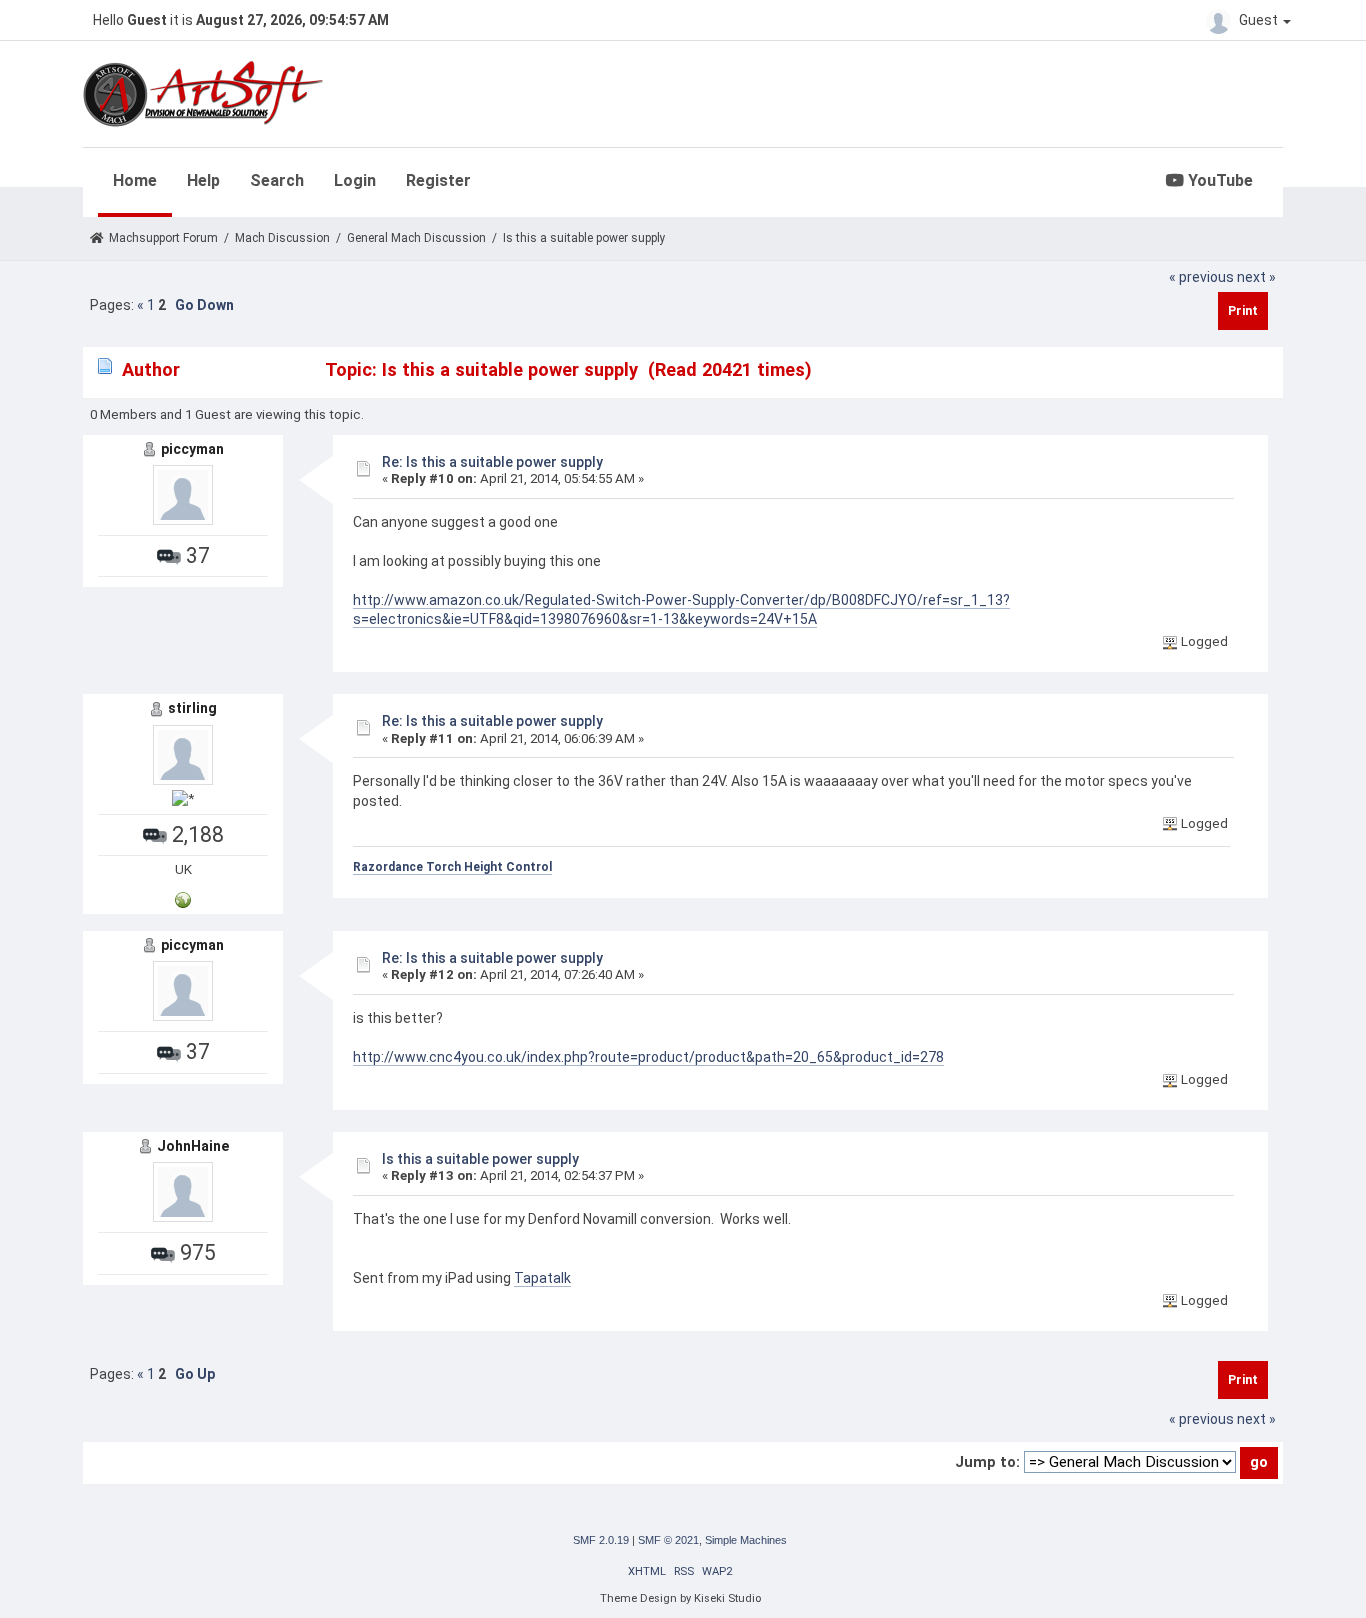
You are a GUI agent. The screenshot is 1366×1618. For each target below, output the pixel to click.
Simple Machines (746, 1540)
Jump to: (987, 1462)
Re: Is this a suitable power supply (492, 462)
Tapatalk (542, 1278)
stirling (192, 708)
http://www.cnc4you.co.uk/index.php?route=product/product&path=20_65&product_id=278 (648, 1057)
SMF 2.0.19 (601, 1540)
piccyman (192, 449)
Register (438, 180)
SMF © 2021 (668, 1540)
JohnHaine (193, 1146)
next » (1256, 277)
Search (277, 180)
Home (135, 180)
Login (355, 180)
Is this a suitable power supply (480, 1159)
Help (203, 180)
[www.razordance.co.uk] (183, 898)
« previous (1201, 277)
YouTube (1218, 180)
